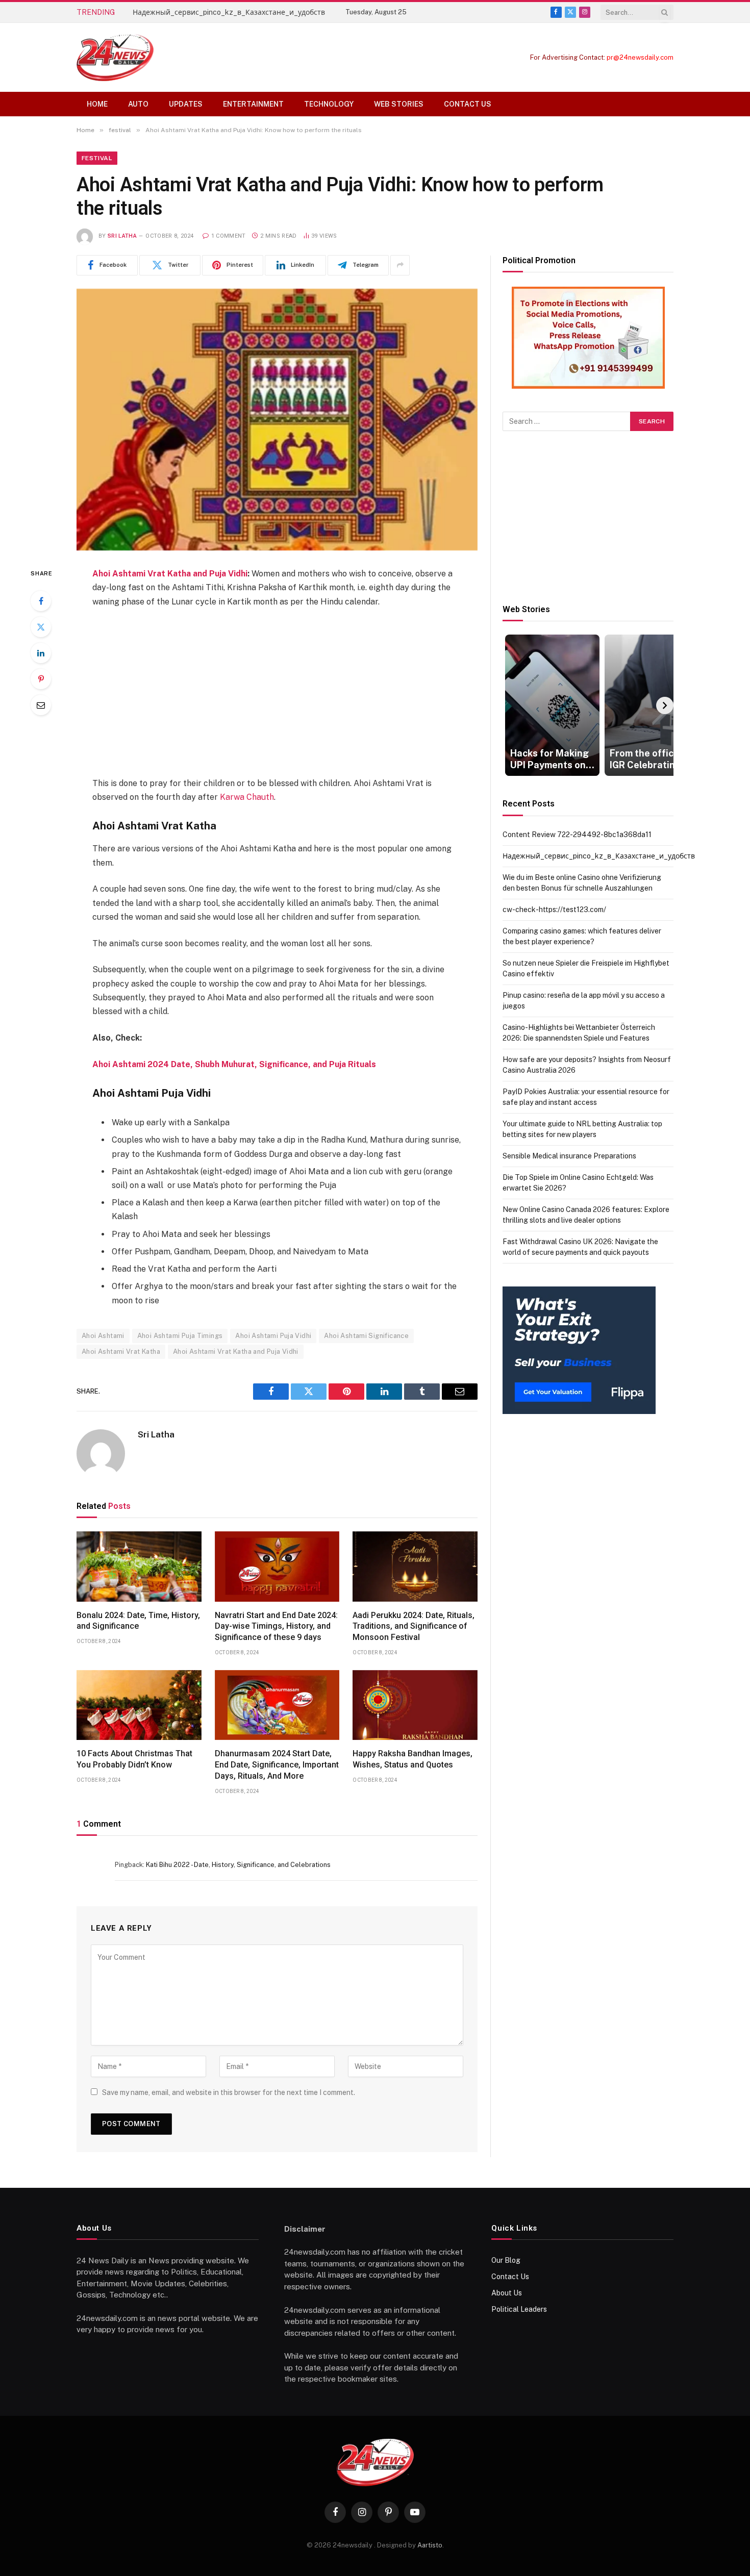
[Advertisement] (277, 692)
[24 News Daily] (115, 57)
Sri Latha (122, 236)
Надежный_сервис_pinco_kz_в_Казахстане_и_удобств (229, 12)
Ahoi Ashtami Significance (366, 1336)
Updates (186, 104)
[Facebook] (41, 601)
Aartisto (430, 2545)
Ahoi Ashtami (103, 1336)
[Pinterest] (41, 679)
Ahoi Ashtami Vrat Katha (121, 1352)
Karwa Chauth (247, 797)
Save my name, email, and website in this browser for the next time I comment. (229, 2092)
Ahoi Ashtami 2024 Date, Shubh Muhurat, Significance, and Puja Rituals (234, 1064)
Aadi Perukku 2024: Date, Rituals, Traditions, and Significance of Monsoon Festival (414, 1626)
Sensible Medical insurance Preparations (569, 1156)
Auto (138, 104)
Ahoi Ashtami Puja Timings (180, 1336)
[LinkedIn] (41, 653)
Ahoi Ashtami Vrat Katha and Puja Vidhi (170, 574)
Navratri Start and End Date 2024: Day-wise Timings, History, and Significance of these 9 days (276, 1626)
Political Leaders (519, 2309)
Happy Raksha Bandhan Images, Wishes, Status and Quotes (412, 1759)
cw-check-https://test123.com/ (554, 910)
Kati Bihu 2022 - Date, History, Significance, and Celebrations (238, 1865)
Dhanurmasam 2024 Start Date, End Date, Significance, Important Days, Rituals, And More (277, 1765)
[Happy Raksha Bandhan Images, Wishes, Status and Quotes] (415, 1705)
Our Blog (506, 2260)
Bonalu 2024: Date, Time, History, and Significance (138, 1621)
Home (97, 104)
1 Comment (228, 236)
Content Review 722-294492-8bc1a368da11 (577, 835)
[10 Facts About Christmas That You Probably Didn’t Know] (139, 1705)
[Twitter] (41, 627)
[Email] (41, 705)
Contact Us (468, 104)
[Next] (665, 705)
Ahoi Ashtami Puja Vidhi (273, 1336)
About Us (507, 2293)
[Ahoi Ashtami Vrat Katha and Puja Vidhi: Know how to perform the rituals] (277, 420)
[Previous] (511, 705)
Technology (329, 104)
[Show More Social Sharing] (400, 265)
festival (97, 158)
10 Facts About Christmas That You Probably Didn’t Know (134, 1759)
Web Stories (399, 104)
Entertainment (253, 104)
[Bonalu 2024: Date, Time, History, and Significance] (139, 1567)
